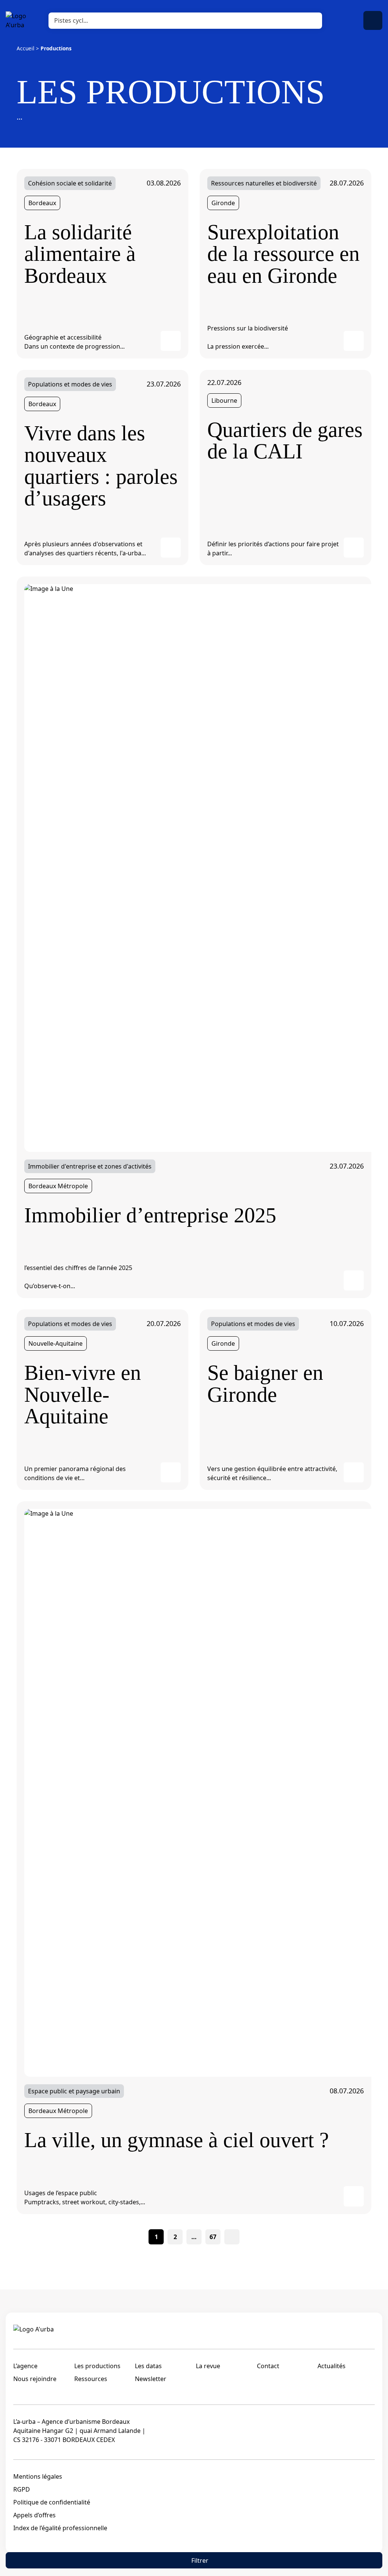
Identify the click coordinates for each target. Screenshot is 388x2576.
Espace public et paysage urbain (74, 2091)
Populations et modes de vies (70, 384)
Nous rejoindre (35, 2379)
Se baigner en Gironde (265, 1384)
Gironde (223, 203)
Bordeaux (42, 203)
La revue (208, 2366)
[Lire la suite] (171, 341)
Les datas (148, 2366)
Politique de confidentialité (52, 2502)
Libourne (224, 401)
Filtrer (200, 2560)
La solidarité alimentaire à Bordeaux (80, 254)
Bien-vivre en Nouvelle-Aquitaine (83, 1395)
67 (213, 2237)
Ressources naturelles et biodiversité (264, 183)
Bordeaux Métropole (58, 1186)
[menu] (373, 20)
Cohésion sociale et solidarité (70, 183)
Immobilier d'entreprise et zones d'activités (90, 1166)
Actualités (332, 2366)
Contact (268, 2366)
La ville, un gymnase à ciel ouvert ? (177, 2140)
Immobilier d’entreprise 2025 (150, 1215)
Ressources (91, 2379)
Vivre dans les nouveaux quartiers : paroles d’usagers (101, 466)
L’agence (25, 2366)
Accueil (26, 48)
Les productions (97, 2366)
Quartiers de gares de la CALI (285, 441)
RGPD (22, 2489)
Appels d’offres (34, 2515)
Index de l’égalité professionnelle (60, 2528)
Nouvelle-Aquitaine (56, 1343)
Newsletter (151, 2379)
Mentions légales (38, 2476)
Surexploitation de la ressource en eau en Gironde (283, 254)
